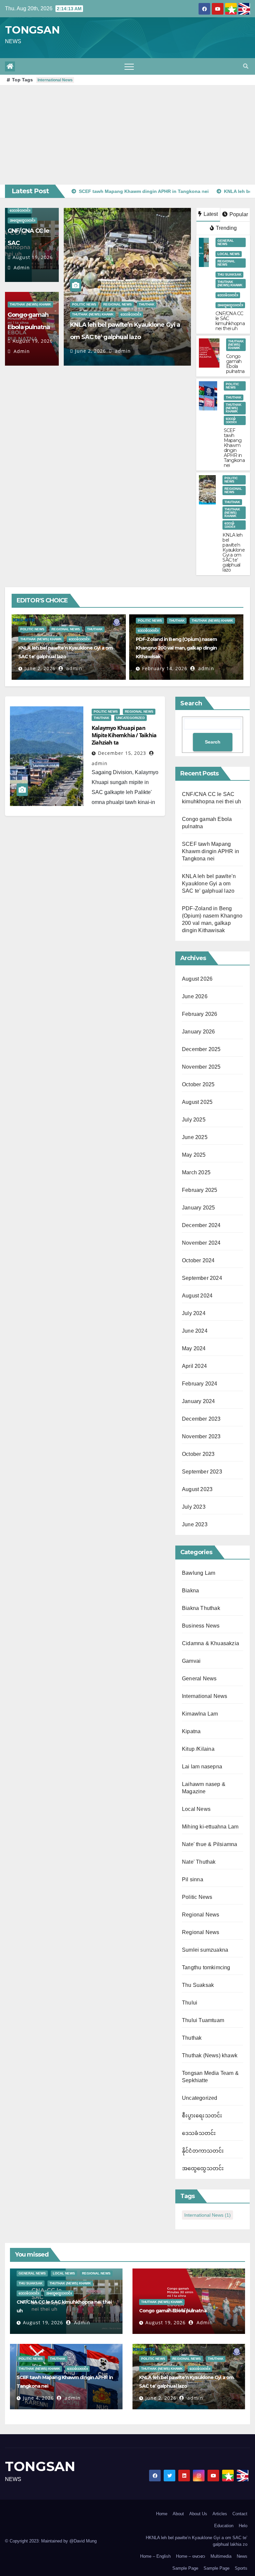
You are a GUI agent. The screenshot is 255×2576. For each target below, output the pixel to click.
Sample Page (185, 2568)
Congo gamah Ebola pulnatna (235, 364)
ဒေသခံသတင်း (20, 210)
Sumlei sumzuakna (205, 1950)
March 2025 (196, 1172)
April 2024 (194, 1366)
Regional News (118, 304)
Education (224, 2526)
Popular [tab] (238, 214)
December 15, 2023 (122, 753)
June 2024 (195, 1331)
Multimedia (221, 2556)
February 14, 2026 (165, 668)
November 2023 (201, 1436)
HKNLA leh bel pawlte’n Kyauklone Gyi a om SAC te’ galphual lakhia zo (197, 2541)
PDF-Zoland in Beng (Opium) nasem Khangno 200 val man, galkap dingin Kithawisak (176, 648)
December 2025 (201, 1049)
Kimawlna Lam (200, 1714)
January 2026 (198, 1032)
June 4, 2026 (38, 2398)
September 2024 (202, 1278)
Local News (229, 254)
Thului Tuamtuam (203, 2020)
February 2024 (200, 1384)
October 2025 (198, 1084)
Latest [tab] (210, 214)
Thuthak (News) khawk (30, 304)
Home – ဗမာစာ (191, 2556)
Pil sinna (193, 1879)
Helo (243, 2526)
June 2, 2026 (90, 351)
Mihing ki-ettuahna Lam (210, 1827)
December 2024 (201, 1225)
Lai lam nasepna (202, 1767)
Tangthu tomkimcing (206, 1967)
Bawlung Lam (199, 1573)
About (178, 2514)
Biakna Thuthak (201, 1608)
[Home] (10, 66)
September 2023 (202, 1472)
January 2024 (198, 1401)
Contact (240, 2514)
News (242, 2556)
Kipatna (191, 1731)
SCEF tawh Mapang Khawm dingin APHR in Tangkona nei (234, 448)
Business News (201, 1626)
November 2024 (201, 1243)
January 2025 (198, 1208)
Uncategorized (130, 718)
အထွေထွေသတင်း (22, 220)
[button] (246, 66)
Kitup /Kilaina (198, 1749)
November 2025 (201, 1067)
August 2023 (197, 1489)
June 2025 (195, 1137)
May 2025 (194, 1155)
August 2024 (197, 1296)
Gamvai (191, 1661)
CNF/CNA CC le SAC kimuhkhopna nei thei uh (230, 321)
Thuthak (147, 304)
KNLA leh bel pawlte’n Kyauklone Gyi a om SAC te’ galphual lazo (234, 552)
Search (191, 703)
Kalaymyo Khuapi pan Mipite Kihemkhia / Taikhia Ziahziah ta (124, 735)
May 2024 (194, 1348)
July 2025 (194, 1120)
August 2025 (197, 1102)
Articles (220, 2514)
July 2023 (194, 1507)
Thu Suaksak (229, 274)
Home (162, 2514)
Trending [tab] (226, 228)
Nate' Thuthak (199, 1862)
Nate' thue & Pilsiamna (210, 1844)
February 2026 (200, 1014)
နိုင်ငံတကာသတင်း (203, 2151)
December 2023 (201, 1419)
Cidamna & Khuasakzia (211, 1643)
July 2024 (194, 1313)
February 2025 (200, 1190)
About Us (198, 2514)
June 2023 (195, 1524)
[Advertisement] (127, 135)
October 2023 (198, 1454)
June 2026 (195, 996)
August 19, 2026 (33, 257)
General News (226, 242)
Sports (241, 2568)
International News (55, 80)
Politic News (84, 304)
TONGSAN (32, 30)
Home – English (155, 2556)
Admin (21, 267)
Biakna (190, 1591)
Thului (190, 2003)
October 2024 (198, 1260)
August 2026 (197, 979)
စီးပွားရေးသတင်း (202, 2116)
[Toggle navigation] (129, 66)
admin (122, 351)
